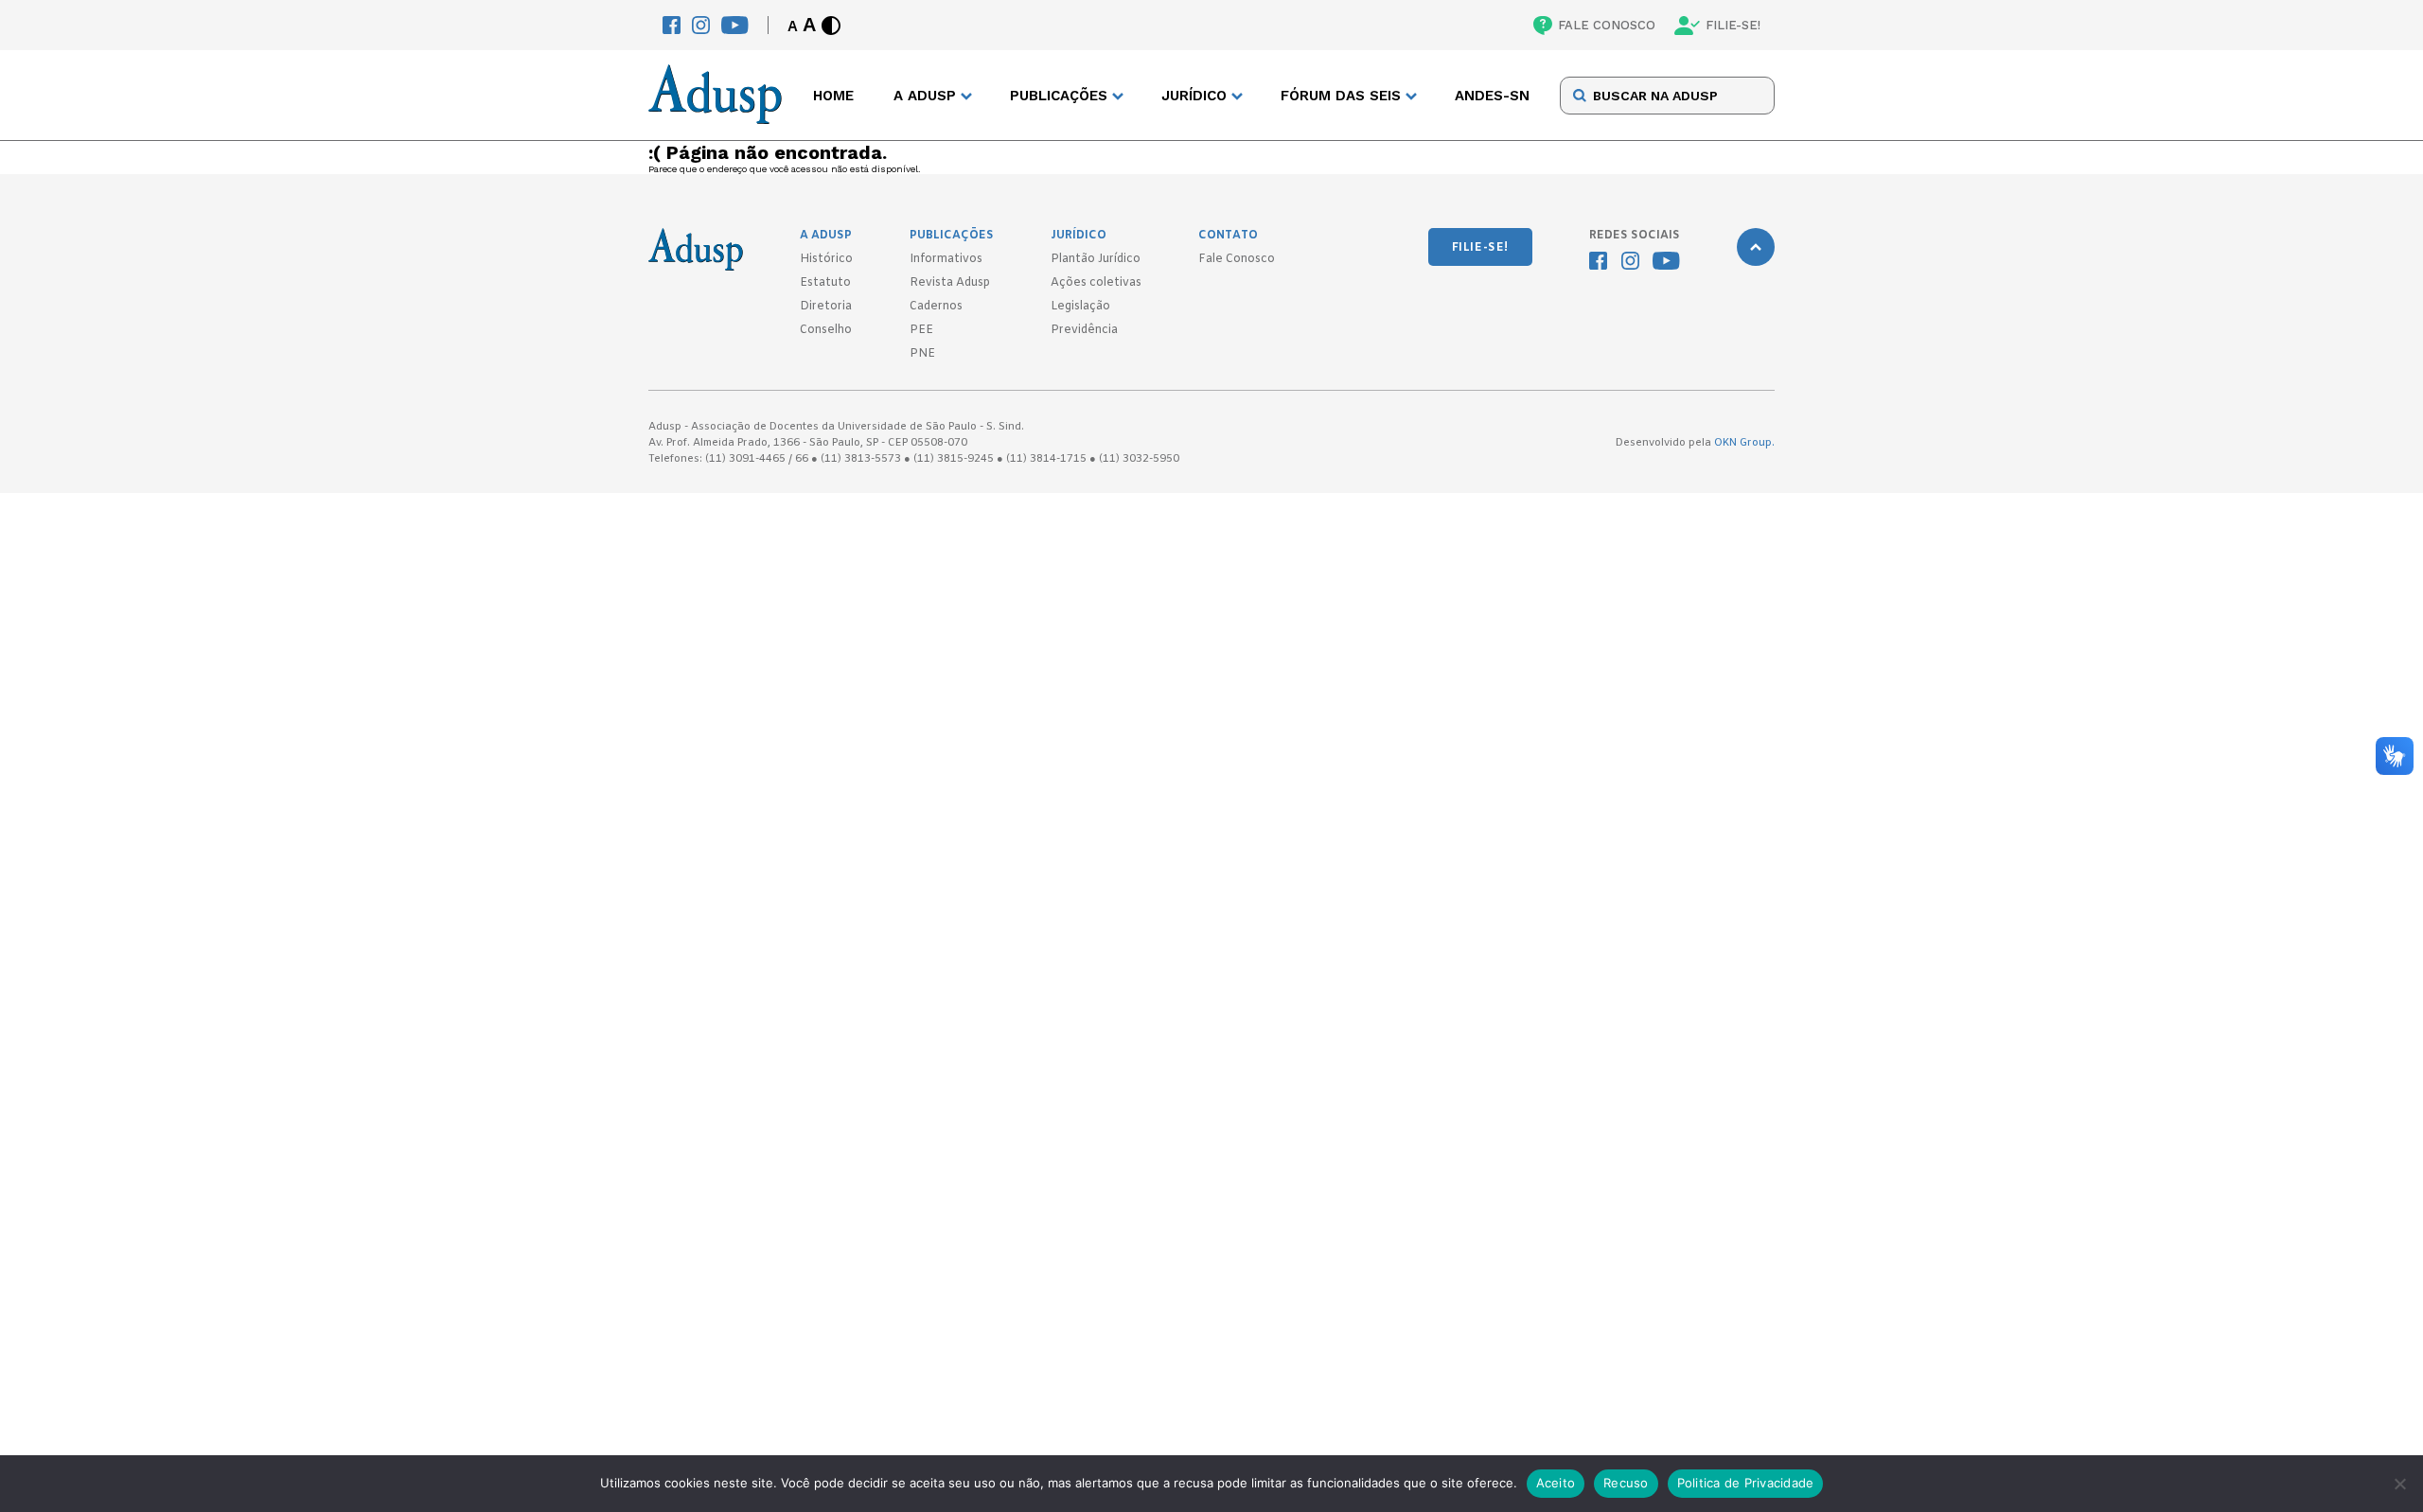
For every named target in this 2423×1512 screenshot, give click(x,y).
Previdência (1084, 330)
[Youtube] (735, 25)
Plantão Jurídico (1096, 259)
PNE (922, 354)
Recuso (1626, 1483)
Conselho (826, 330)
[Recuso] (2399, 1484)
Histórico (826, 259)
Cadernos (936, 307)
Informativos (946, 259)
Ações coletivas (1096, 283)
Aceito (1556, 1483)
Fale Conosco (1237, 259)
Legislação (1080, 307)
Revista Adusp (950, 283)
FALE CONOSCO (1607, 25)
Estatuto (825, 283)
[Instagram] (701, 25)
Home (833, 96)
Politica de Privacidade (1746, 1483)
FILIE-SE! (1733, 25)
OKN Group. (1744, 443)
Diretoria (826, 307)
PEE (921, 330)
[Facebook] (672, 25)
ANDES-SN (1492, 96)
